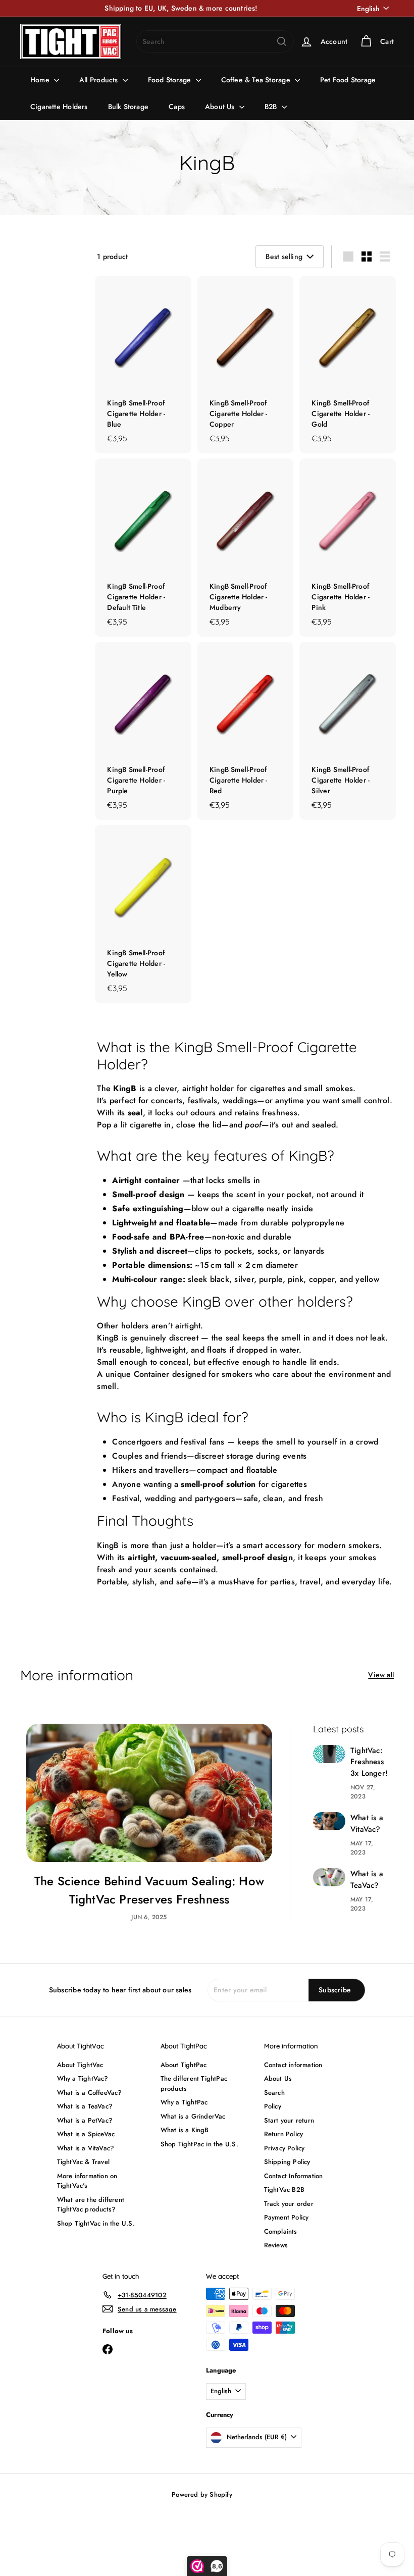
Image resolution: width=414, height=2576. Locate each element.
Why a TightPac (184, 2102)
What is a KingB (185, 2130)
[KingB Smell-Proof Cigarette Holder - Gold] (348, 365)
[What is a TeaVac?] (329, 1877)
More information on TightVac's (87, 2181)
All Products (100, 80)
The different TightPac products (194, 2083)
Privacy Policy (284, 2148)
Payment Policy (287, 2217)
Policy (273, 2106)
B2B (272, 107)
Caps (177, 107)
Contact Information (294, 2176)
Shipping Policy (287, 2162)
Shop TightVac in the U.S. (96, 2223)
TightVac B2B (284, 2189)
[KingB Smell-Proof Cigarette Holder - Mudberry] (246, 548)
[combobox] (215, 41)
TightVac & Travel (84, 2162)
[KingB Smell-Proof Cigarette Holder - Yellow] (143, 914)
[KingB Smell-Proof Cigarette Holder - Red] (246, 731)
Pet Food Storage (348, 80)
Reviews (276, 2245)
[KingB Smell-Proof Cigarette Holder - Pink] (348, 548)
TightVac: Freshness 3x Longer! (369, 1762)
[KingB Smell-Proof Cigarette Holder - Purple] (143, 731)
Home (41, 80)
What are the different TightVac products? (91, 2205)
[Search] (282, 41)
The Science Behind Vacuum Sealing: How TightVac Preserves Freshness (149, 1890)
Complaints (281, 2231)
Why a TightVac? (83, 2078)
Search (274, 2093)
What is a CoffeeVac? (90, 2093)
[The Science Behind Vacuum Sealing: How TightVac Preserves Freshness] (149, 1793)
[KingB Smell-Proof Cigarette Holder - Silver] (348, 731)
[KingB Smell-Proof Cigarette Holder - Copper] (246, 365)
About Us (221, 107)
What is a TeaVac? (367, 1879)
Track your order (289, 2204)
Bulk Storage (128, 107)
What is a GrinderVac (193, 2116)
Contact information (293, 2065)
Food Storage (171, 80)
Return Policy (284, 2134)
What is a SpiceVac (86, 2134)
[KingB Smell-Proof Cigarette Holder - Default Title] (143, 548)
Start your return (289, 2120)
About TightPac (184, 2065)
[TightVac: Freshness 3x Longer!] (329, 1754)
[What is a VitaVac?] (329, 1821)
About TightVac (80, 2065)
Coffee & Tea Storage (257, 80)
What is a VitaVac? (367, 1823)
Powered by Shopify (202, 2494)
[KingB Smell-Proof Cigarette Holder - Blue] (143, 365)
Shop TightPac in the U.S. (199, 2144)
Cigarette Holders (59, 107)
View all (381, 1675)
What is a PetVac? (85, 2120)
